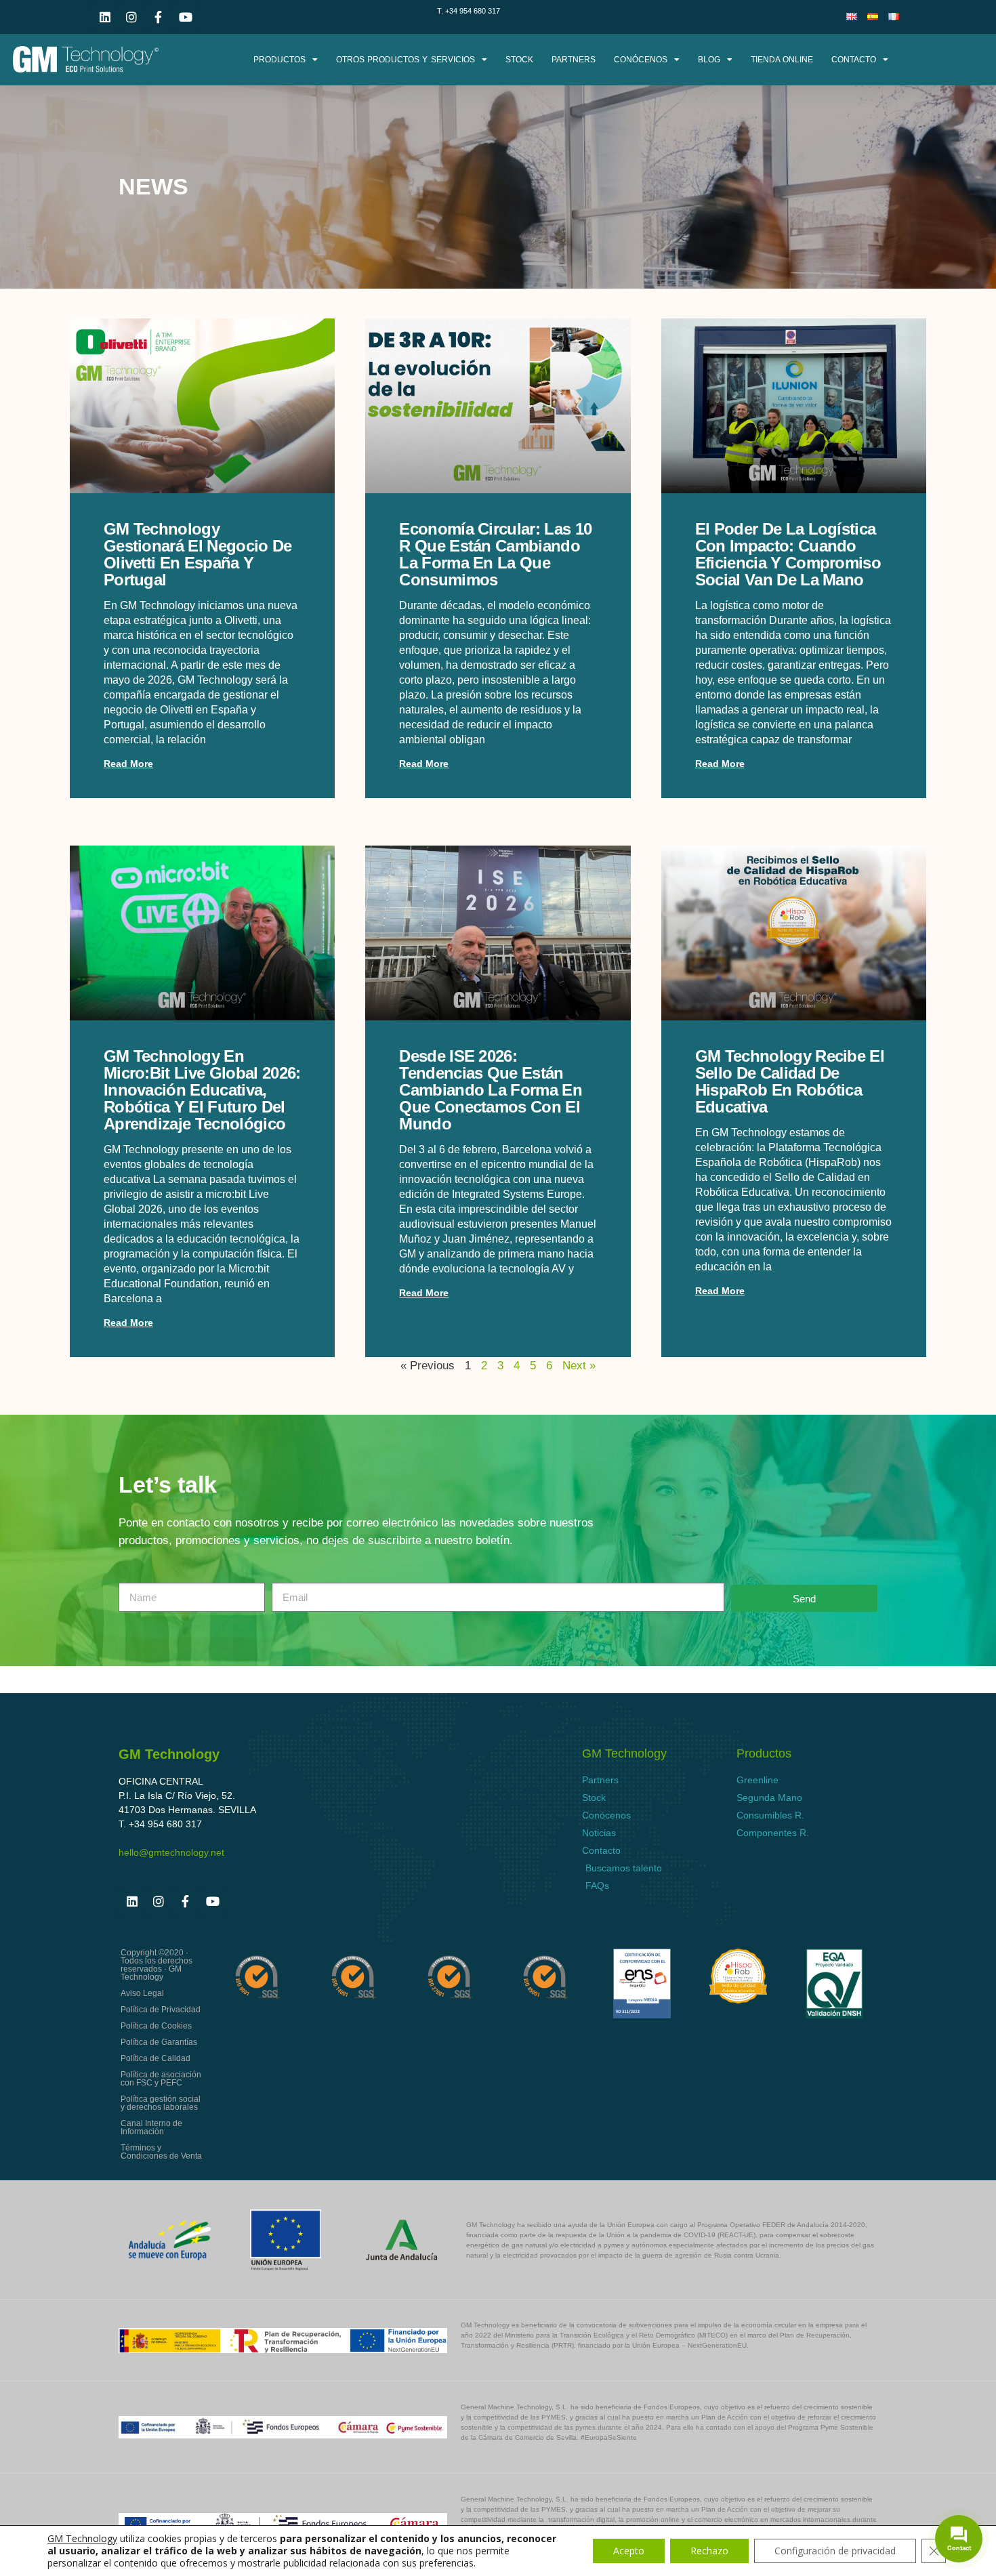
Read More (128, 764)
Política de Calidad (155, 2058)
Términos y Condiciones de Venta (161, 2152)
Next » (579, 1366)
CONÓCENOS (641, 60)
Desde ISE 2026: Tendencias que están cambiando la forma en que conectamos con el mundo (491, 1090)
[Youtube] (186, 17)
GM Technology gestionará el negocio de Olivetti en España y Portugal (198, 554)
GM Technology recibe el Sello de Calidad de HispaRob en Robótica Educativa (790, 1081)
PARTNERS (574, 60)
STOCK (519, 60)
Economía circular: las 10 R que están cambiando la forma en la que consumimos (495, 554)
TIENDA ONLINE (782, 60)
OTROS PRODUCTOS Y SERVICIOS (406, 60)
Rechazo (709, 2551)
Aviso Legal (142, 1993)
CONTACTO (854, 60)
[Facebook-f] (159, 17)
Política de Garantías (159, 2042)
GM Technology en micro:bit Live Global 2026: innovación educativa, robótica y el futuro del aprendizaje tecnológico (202, 1090)
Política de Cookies (156, 2026)
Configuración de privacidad (835, 2551)
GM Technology (82, 2538)
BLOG (709, 60)
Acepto (629, 2551)
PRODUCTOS (279, 60)
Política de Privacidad (161, 2010)
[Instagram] (132, 17)
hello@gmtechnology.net (171, 1852)
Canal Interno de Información (151, 2127)
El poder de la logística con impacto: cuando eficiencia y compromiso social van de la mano (788, 554)
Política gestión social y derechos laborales (161, 2103)
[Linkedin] (105, 17)
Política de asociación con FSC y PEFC (161, 2079)
